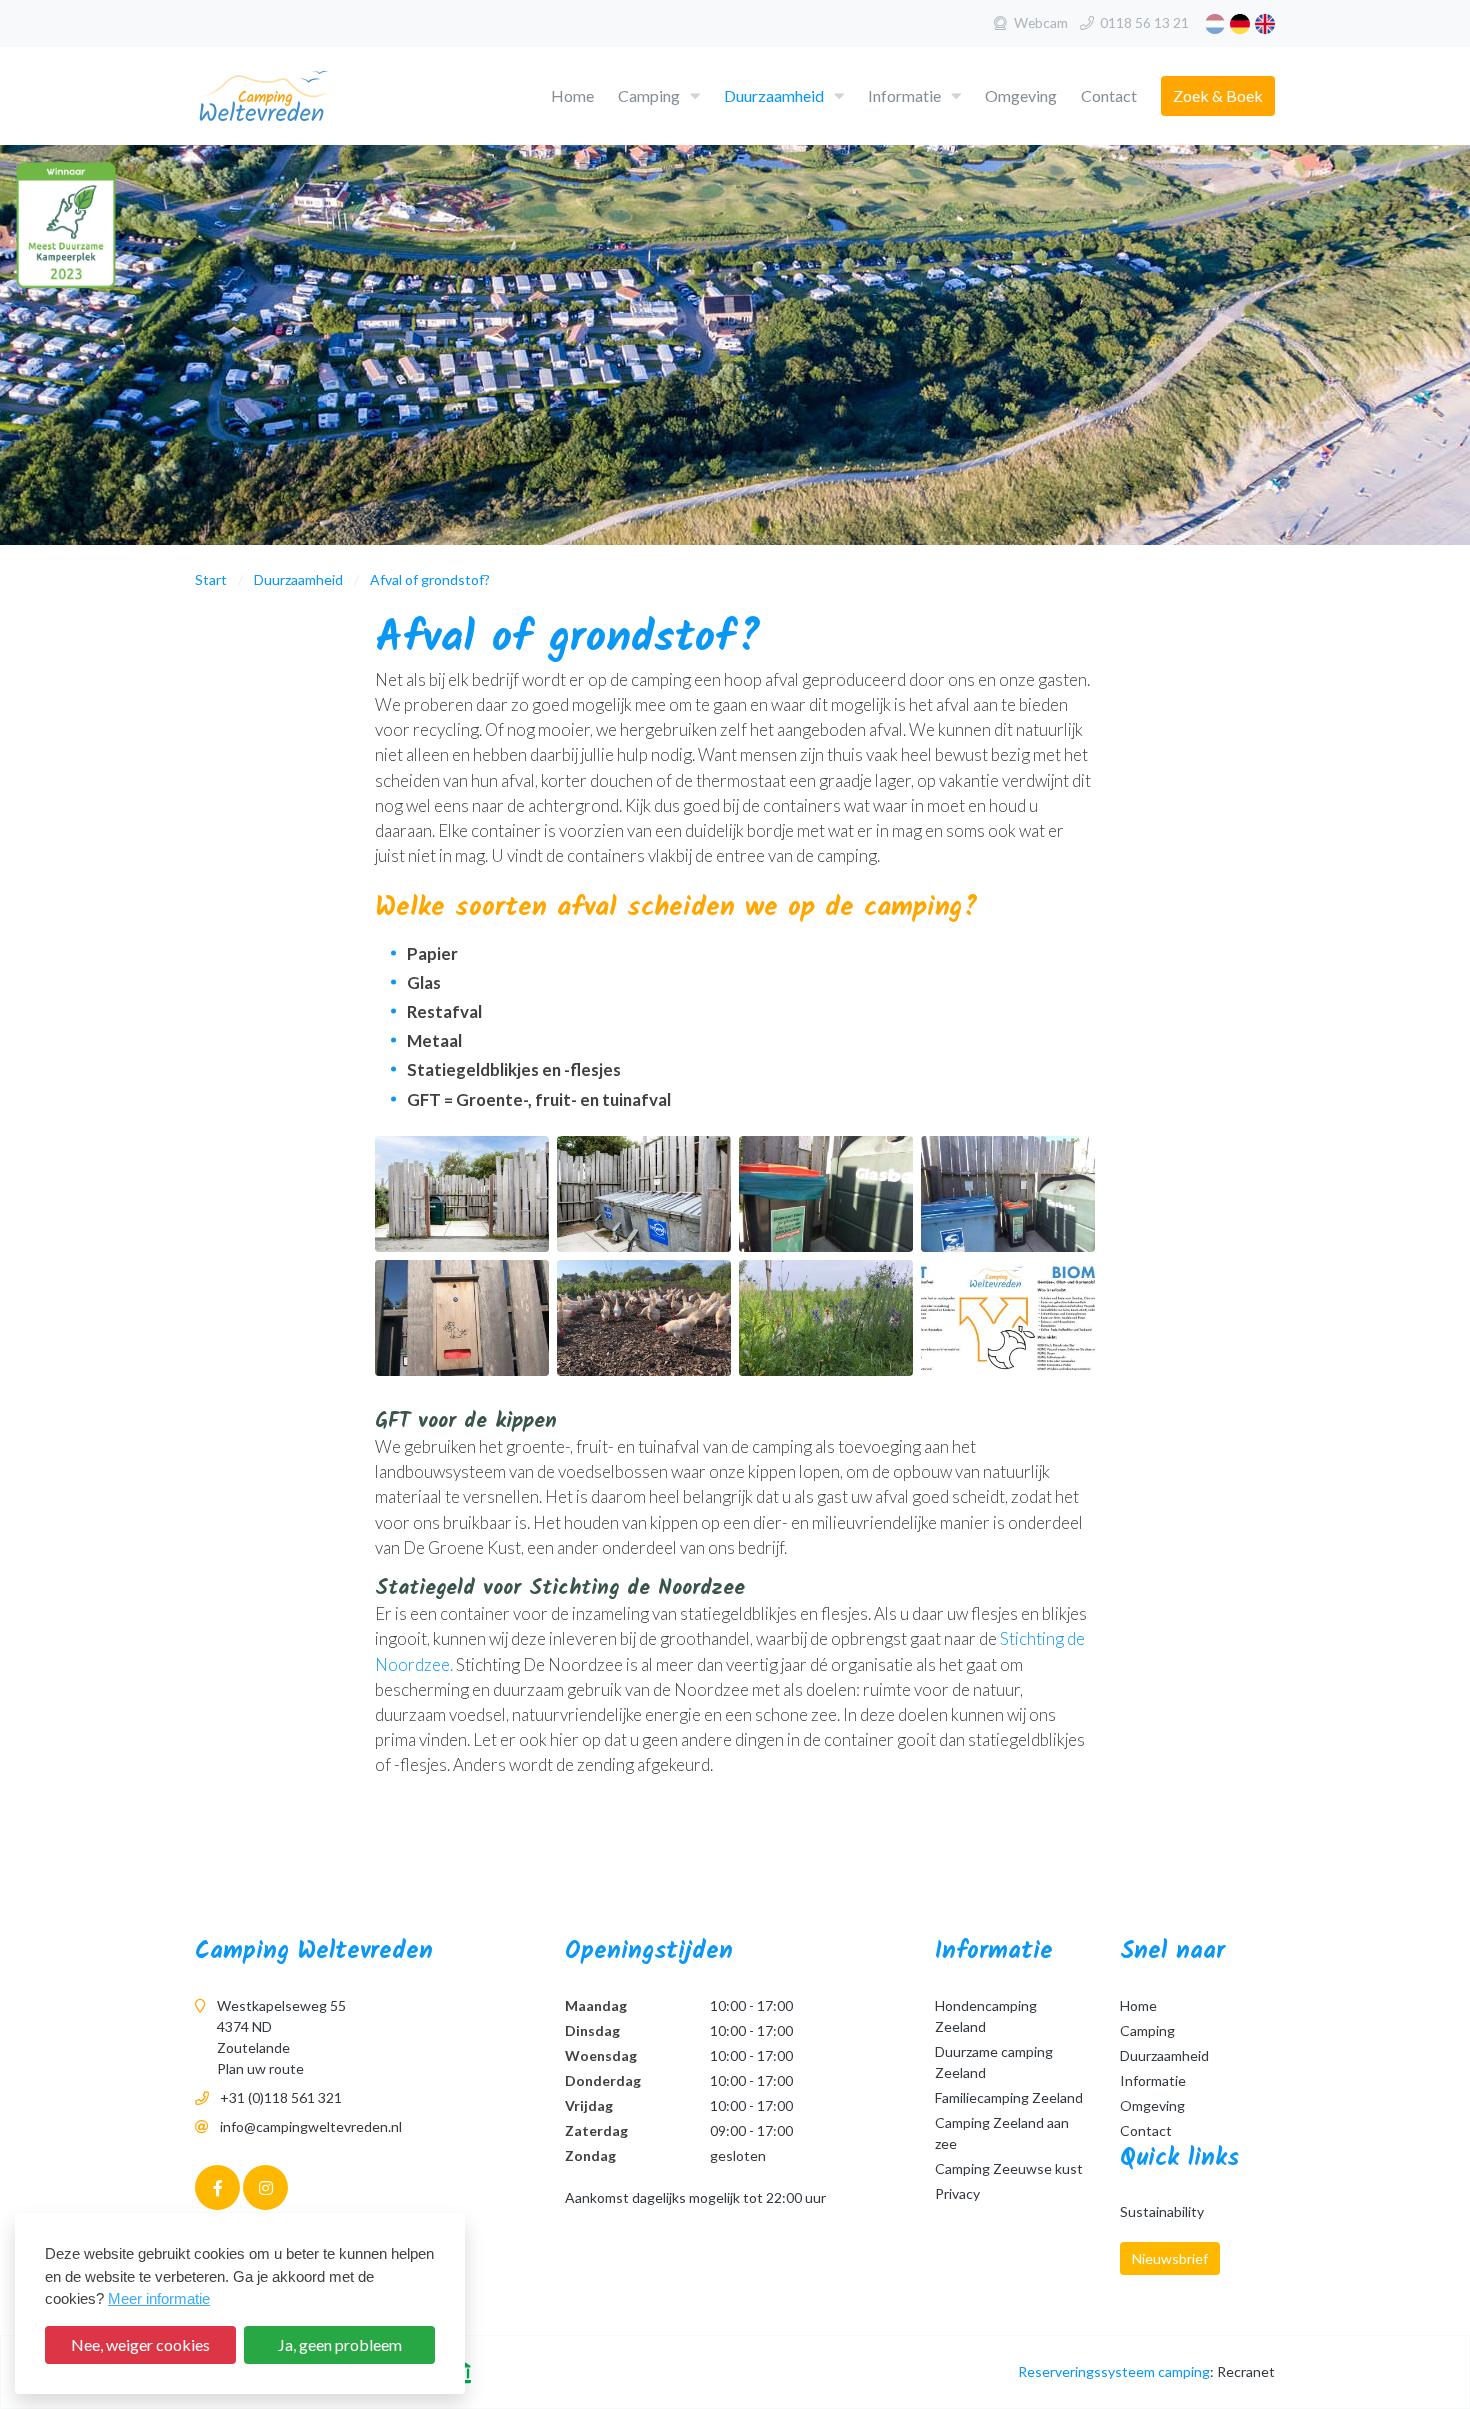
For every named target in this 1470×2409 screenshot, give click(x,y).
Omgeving (1021, 95)
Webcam (1041, 22)
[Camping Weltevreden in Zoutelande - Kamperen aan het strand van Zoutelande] (297, 97)
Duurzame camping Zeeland (994, 2062)
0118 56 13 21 (1144, 22)
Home (572, 95)
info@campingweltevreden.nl (311, 2126)
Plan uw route (260, 2068)
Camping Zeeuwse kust (1009, 2168)
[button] (695, 96)
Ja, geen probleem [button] (340, 2344)
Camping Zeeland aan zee (1002, 2133)
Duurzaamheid (774, 95)
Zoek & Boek (1218, 95)
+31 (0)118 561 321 (281, 2097)
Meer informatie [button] (159, 2298)
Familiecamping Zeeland (1009, 2097)
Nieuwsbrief (1170, 2258)
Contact (1109, 95)
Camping (649, 95)
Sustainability (1162, 2211)
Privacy (957, 2193)
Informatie (904, 95)
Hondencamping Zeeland (986, 2016)
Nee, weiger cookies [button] (140, 2344)
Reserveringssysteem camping (1114, 2371)
